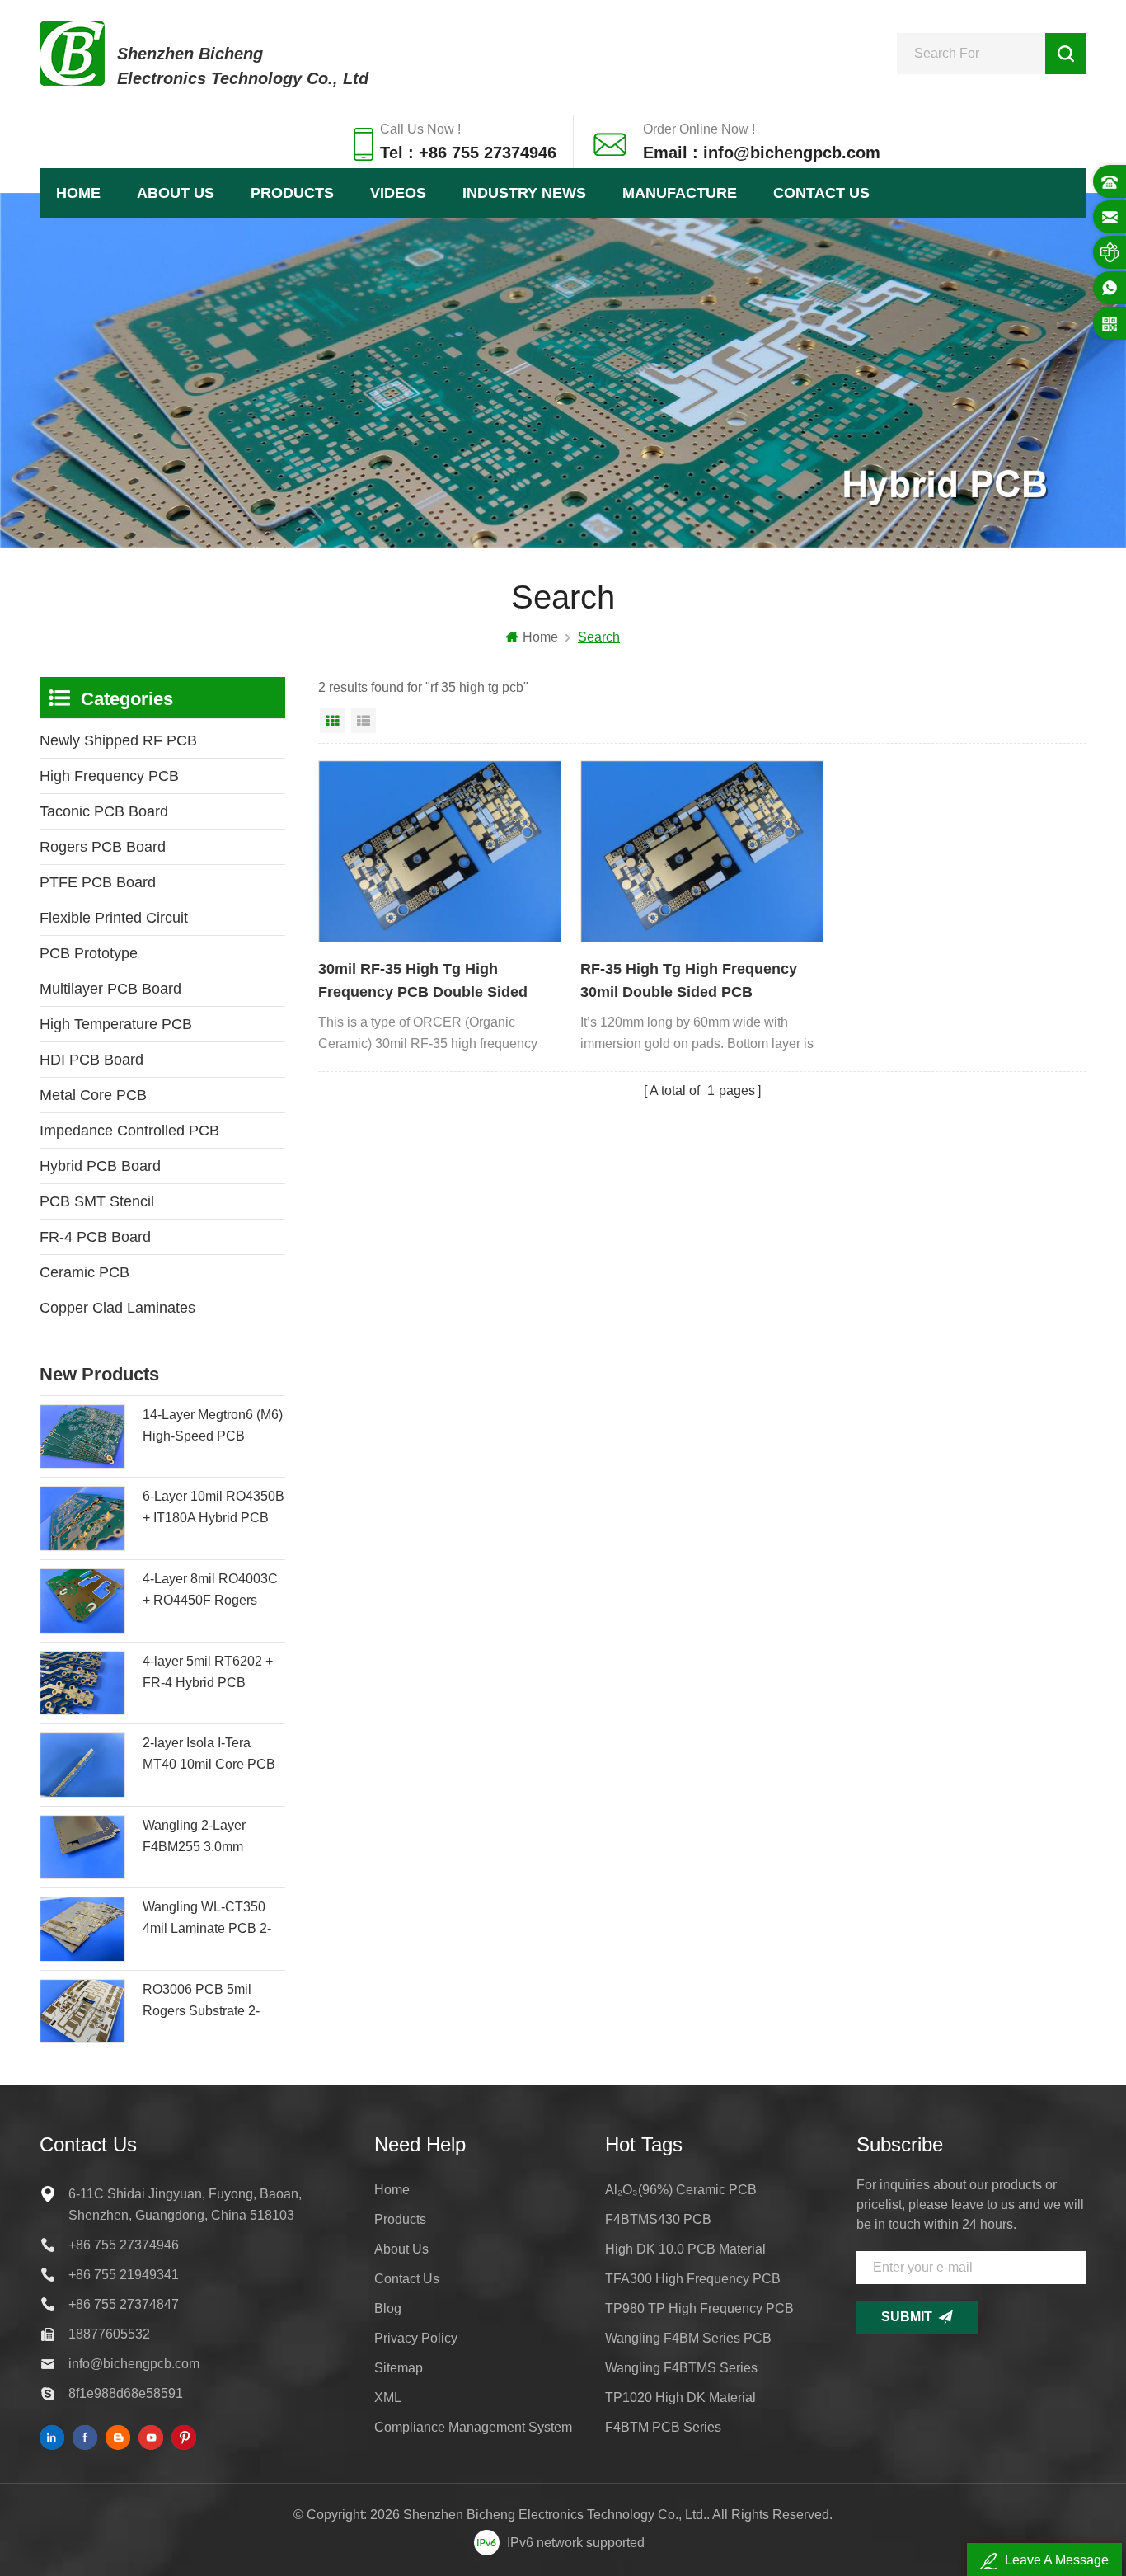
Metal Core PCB (93, 1095)
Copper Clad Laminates (117, 1308)
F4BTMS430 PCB (658, 2219)
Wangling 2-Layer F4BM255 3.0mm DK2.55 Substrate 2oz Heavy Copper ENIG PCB (207, 1838)
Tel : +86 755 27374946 (468, 153)
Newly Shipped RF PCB (118, 740)
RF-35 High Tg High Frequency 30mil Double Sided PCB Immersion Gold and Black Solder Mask (699, 982)
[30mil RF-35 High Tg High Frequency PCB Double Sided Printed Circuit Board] (440, 852)
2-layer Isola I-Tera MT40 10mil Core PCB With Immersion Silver (209, 1756)
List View (364, 721)
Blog (388, 2308)
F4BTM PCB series (663, 2427)
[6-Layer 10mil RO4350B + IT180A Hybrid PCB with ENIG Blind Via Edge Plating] (82, 1518)
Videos (398, 193)
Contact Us (821, 193)
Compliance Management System (473, 2427)
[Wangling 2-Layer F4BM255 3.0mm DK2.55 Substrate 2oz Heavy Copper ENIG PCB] (82, 1847)
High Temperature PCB (116, 1024)
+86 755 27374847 (124, 2304)
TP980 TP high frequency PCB (699, 2308)
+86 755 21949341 (124, 2275)
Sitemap (399, 2368)
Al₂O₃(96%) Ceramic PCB (681, 2190)
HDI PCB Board (91, 1060)
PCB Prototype (89, 953)
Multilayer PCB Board (110, 989)
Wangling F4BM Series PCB (688, 2338)
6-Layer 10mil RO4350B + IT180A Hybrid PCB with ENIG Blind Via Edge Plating (213, 1509)
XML (388, 2397)
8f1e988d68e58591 (126, 2393)
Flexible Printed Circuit (114, 918)
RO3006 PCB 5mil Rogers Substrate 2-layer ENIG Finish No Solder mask (205, 2002)
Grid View (332, 721)
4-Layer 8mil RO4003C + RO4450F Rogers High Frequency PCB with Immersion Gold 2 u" (210, 1591)
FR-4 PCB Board (95, 1237)
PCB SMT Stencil (97, 1201)
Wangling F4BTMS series (681, 2368)
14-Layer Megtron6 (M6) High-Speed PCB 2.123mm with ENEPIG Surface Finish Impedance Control (213, 1427)
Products (292, 193)
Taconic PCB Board (104, 811)
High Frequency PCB (109, 776)
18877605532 (109, 2334)
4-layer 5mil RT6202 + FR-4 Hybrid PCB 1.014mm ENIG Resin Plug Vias (208, 1674)
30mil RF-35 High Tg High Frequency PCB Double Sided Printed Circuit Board (423, 982)
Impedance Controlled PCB (129, 1131)
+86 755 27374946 (124, 2245)
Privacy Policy (416, 2338)
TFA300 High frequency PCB (693, 2279)
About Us (176, 193)
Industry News (524, 193)
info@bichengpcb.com (134, 2364)
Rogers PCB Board (103, 847)
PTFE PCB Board (98, 882)
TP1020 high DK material (680, 2397)
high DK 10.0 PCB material (685, 2249)
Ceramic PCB (84, 1272)
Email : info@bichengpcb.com (762, 153)
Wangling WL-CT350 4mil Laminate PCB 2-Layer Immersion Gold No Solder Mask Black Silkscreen (208, 1920)
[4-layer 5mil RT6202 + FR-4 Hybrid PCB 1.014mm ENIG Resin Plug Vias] (82, 1683)
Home (78, 193)
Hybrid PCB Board (100, 1166)
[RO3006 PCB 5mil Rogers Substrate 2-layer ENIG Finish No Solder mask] (82, 2012)
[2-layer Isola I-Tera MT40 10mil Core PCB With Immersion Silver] (82, 1765)
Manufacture (680, 193)
